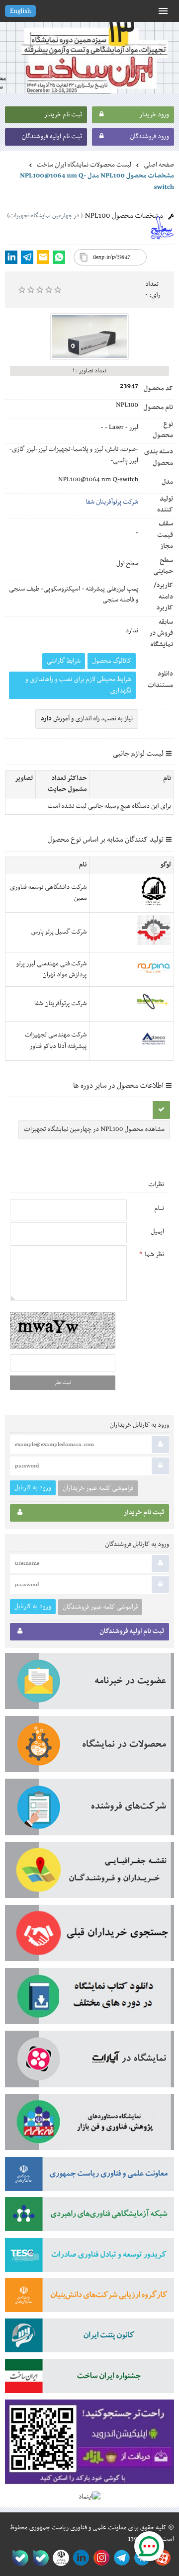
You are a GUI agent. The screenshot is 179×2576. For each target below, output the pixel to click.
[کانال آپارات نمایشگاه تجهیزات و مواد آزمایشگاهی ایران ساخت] (89, 2062)
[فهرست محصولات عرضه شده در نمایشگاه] (89, 1748)
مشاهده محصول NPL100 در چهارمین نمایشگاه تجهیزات (94, 1129)
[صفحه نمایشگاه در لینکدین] (79, 2558)
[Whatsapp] (59, 257)
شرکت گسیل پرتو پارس (59, 932)
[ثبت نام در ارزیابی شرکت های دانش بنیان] (89, 2298)
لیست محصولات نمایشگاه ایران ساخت (84, 165)
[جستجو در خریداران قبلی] (89, 1936)
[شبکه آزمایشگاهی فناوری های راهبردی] (89, 2217)
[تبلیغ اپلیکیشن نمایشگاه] (89, 2446)
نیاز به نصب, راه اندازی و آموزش (87, 719)
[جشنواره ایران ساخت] (89, 2379)
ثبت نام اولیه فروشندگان (52, 137)
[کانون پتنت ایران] (89, 2339)
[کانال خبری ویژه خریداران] (120, 2558)
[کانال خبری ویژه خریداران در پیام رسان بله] (39, 2558)
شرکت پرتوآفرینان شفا (112, 502)
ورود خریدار (154, 115)
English (20, 11)
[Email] (43, 257)
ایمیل (157, 1232)
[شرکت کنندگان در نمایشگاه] (89, 1810)
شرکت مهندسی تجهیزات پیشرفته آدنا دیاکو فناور (56, 1040)
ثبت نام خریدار (63, 115)
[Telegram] (27, 257)
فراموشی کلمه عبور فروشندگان (100, 1607)
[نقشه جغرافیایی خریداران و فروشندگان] (89, 1873)
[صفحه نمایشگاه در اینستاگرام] (100, 2558)
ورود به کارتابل (33, 1488)
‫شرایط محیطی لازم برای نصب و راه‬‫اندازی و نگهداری (79, 685)
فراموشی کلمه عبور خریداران (98, 1488)
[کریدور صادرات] (89, 2258)
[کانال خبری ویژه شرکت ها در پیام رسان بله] (18, 2558)
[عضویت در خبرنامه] (89, 1684)
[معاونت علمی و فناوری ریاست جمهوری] (59, 2558)
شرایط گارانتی (64, 661)
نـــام (159, 1208)
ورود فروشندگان (149, 137)
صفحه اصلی (159, 165)
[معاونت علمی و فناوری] (89, 2177)
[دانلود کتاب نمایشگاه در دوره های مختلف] (89, 2000)
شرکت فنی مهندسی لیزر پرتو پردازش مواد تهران (52, 969)
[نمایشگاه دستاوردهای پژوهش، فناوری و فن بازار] (89, 2125)
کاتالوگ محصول (112, 661)
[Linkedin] (11, 257)
